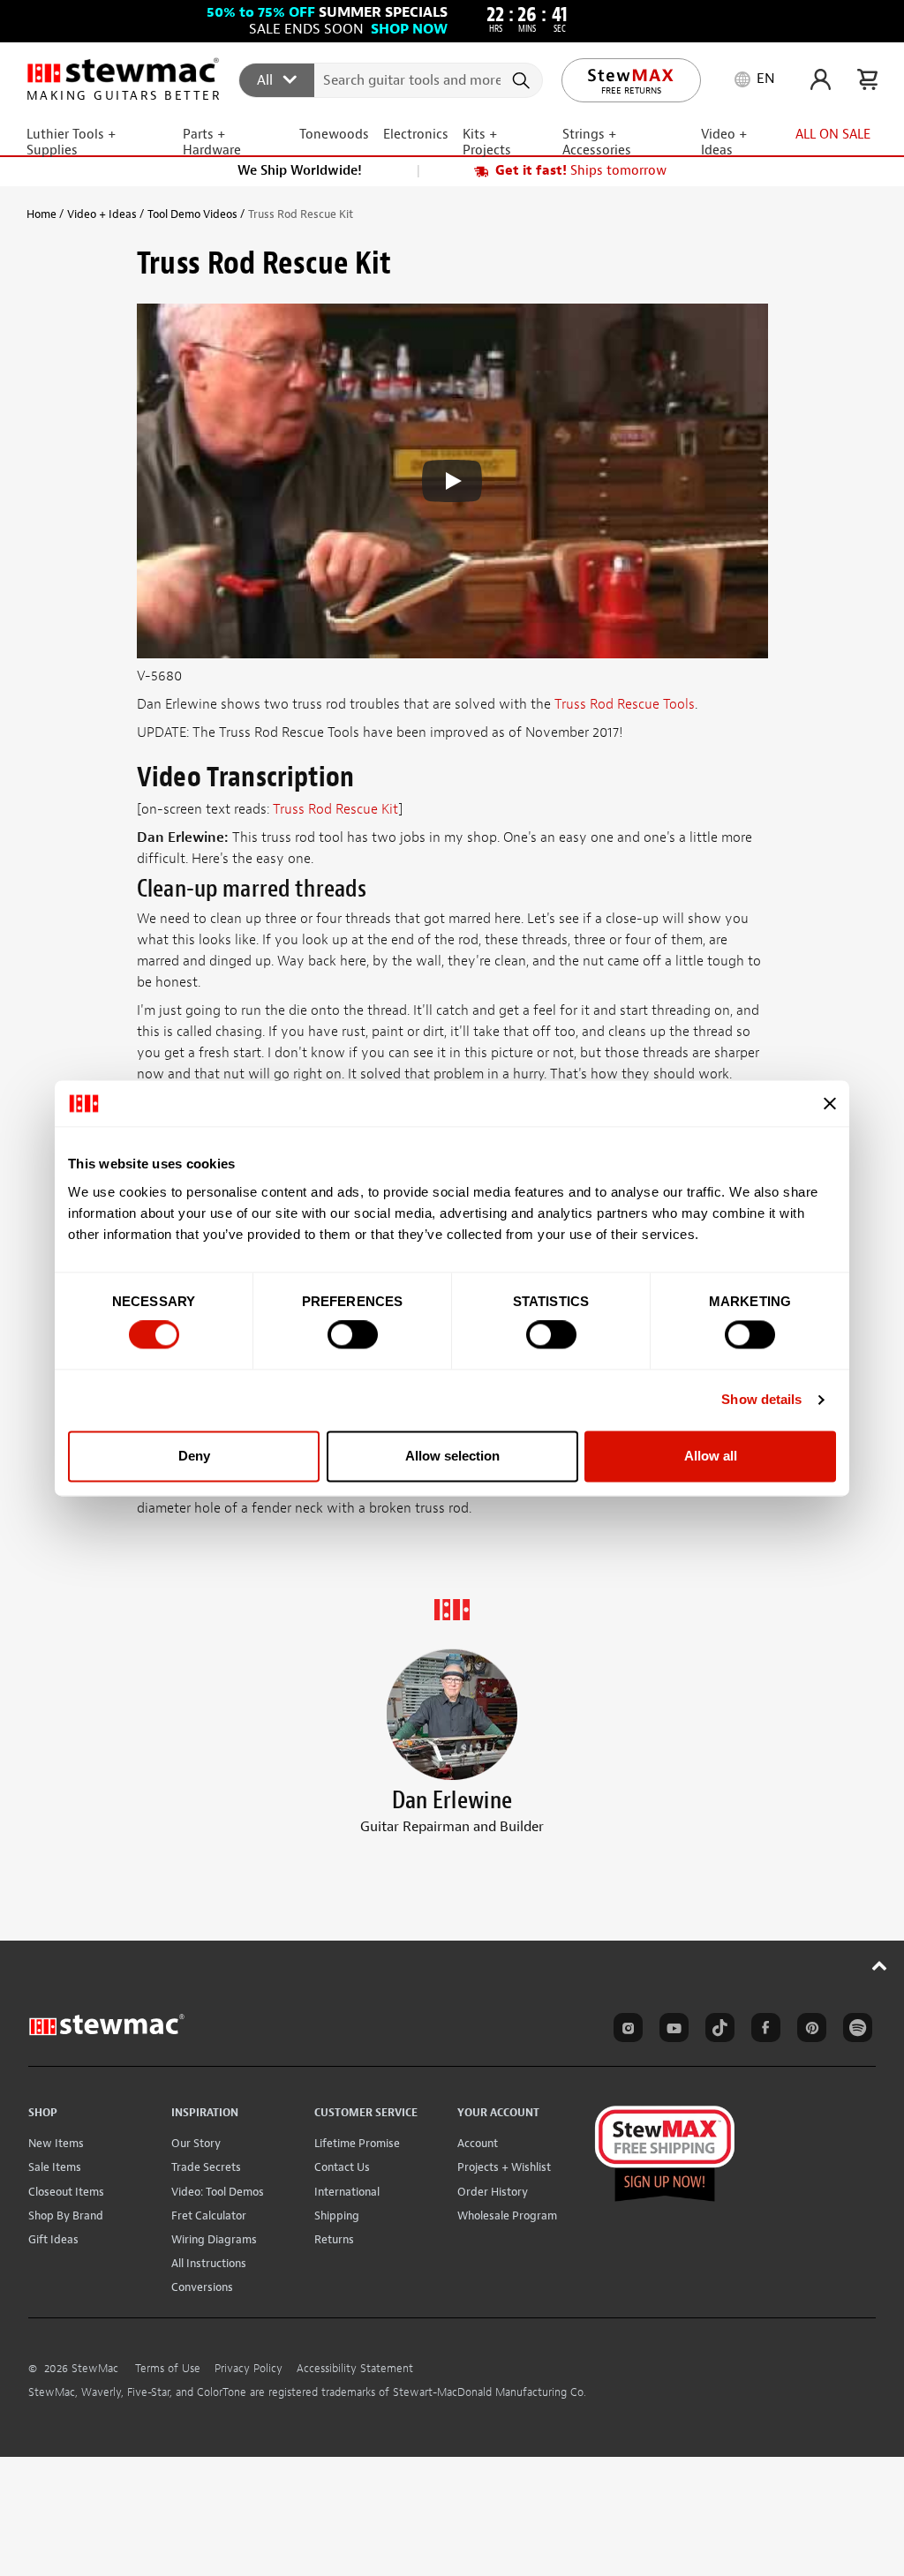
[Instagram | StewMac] (625, 2031)
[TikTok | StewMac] (717, 2031)
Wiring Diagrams (214, 2239)
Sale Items (55, 2167)
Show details (761, 1400)
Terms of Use (168, 2369)
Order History (493, 2192)
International (347, 2192)
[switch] (353, 1335)
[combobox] (392, 79)
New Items (56, 2143)
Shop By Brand (66, 2216)
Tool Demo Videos (192, 214)
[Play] (452, 481)
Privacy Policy (249, 2369)
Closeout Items (66, 2192)
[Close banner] (830, 1103)
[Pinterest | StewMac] (809, 2031)
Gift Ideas (53, 2239)
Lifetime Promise (357, 2143)
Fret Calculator (209, 2216)
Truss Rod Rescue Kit (335, 809)
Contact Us (342, 2167)
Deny (194, 1456)
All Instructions (209, 2263)
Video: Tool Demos (218, 2192)
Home (41, 214)
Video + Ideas (102, 214)
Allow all (711, 1456)
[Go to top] (880, 1965)
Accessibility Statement (355, 2369)
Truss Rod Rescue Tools (625, 704)
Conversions (202, 2287)
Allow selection (452, 1456)
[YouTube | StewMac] (671, 2031)
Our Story (196, 2143)
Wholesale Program (507, 2216)
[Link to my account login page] (821, 79)
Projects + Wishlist (504, 2167)
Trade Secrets (206, 2167)
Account (478, 2143)
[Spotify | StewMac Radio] (855, 2031)
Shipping (337, 2216)
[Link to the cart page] (867, 79)
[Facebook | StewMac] (763, 2031)
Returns (334, 2239)
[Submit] (523, 80)
